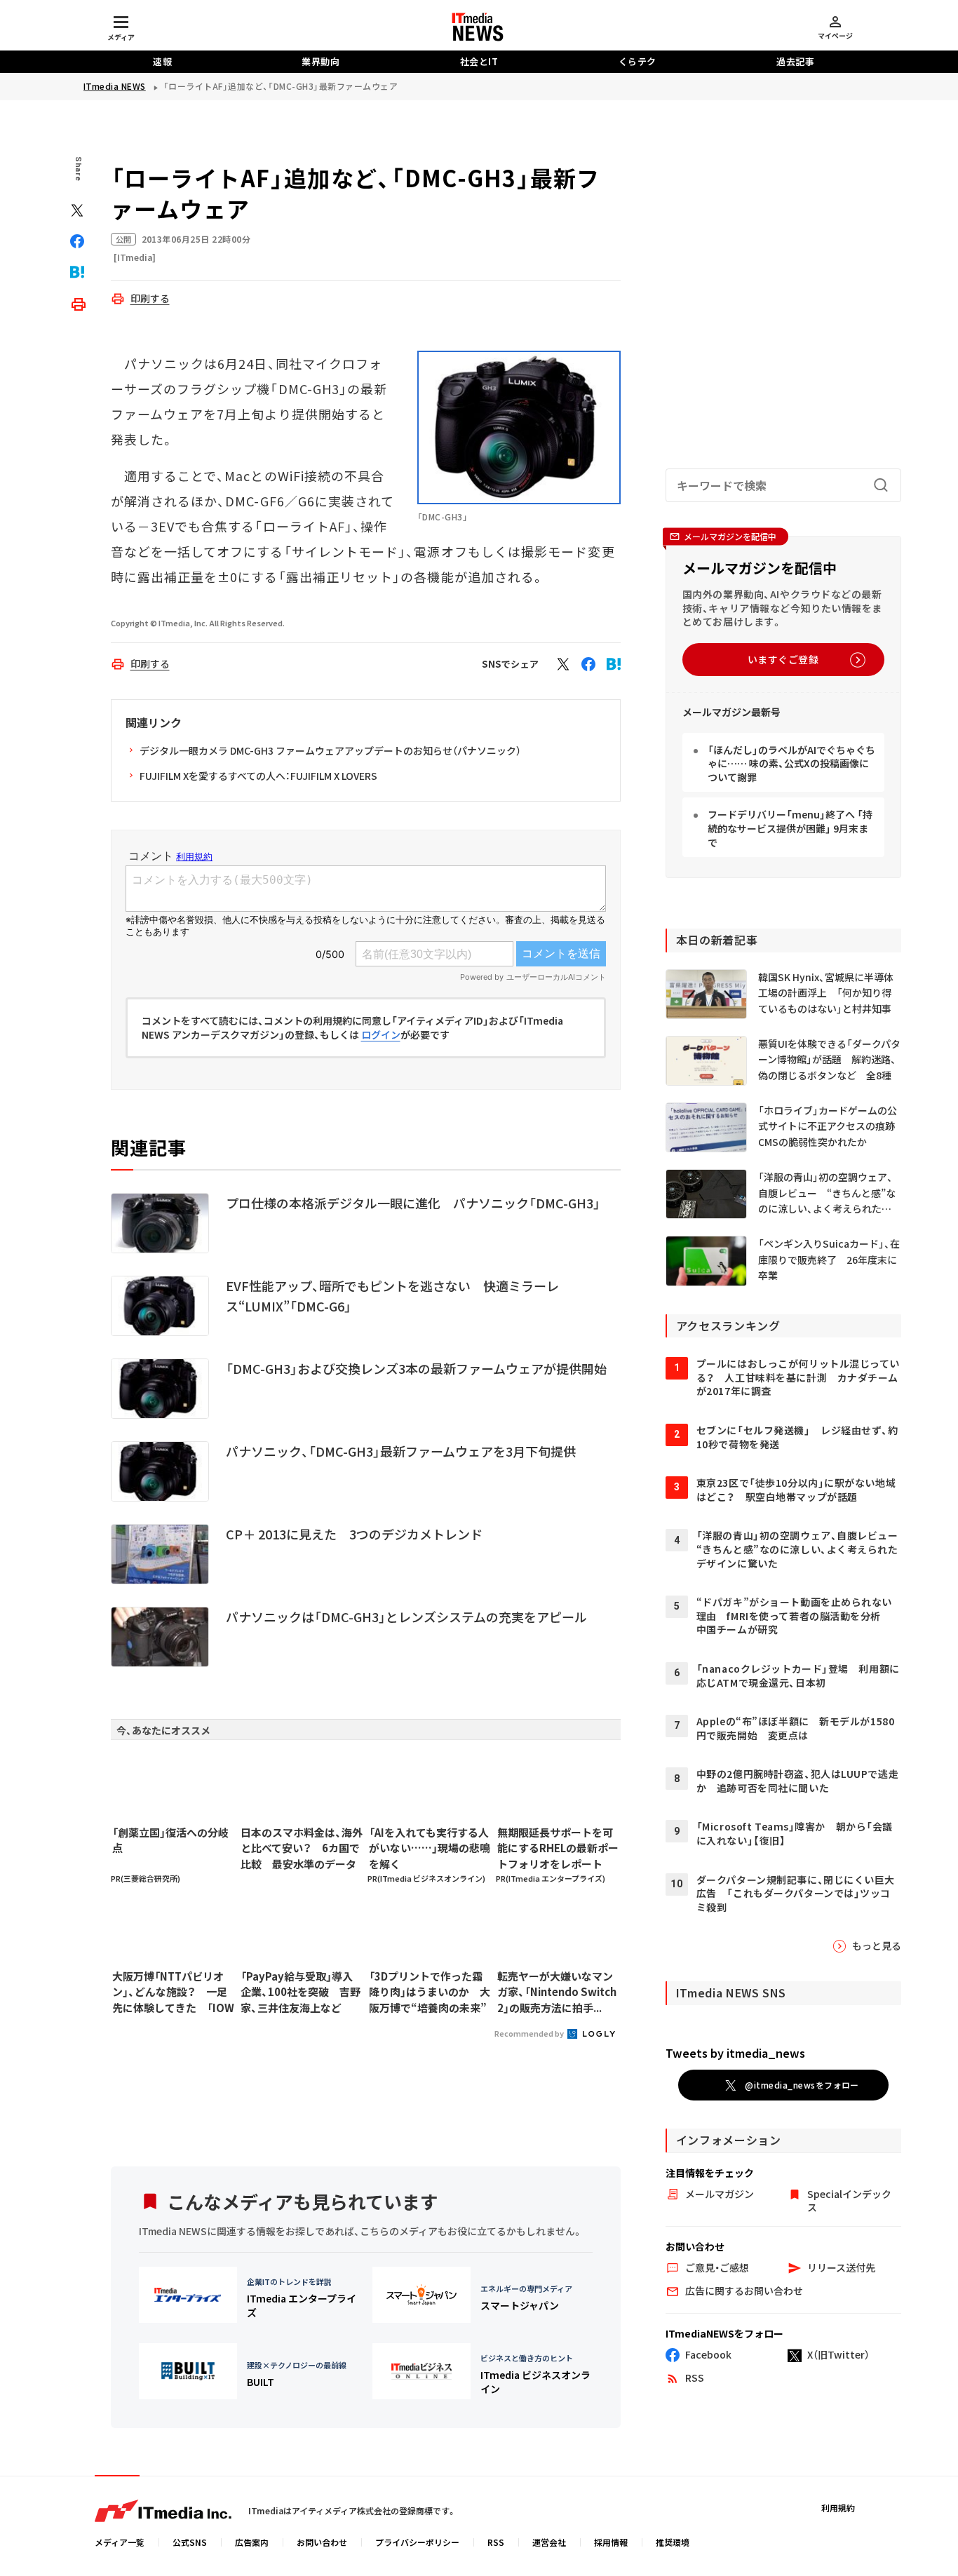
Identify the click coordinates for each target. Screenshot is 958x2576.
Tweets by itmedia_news (735, 2053)
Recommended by (530, 2033)
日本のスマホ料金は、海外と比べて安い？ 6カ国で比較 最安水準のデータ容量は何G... (302, 1849)
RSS (496, 2542)
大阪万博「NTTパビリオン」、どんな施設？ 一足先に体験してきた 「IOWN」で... (173, 1992)
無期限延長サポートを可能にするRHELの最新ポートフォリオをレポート (558, 1848)
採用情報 (611, 2542)
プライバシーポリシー (417, 2542)
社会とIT (479, 61)
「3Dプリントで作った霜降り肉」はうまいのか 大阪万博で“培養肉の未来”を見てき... (430, 1992)
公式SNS (190, 2542)
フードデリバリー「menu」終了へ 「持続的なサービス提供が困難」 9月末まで (790, 828)
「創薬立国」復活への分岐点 (170, 1840)
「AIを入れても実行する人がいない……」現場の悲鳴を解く (430, 1848)
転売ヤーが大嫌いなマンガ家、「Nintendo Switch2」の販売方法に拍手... (557, 1992)
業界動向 (321, 61)
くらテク (637, 61)
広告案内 (252, 2542)
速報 (162, 61)
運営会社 (549, 2542)
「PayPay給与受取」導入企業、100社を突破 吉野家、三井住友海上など (301, 1992)
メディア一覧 (120, 2542)
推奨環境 (673, 2542)
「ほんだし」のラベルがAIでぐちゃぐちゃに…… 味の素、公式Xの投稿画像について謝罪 (791, 763)
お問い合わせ (322, 2542)
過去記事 (795, 61)
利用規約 (838, 2508)
